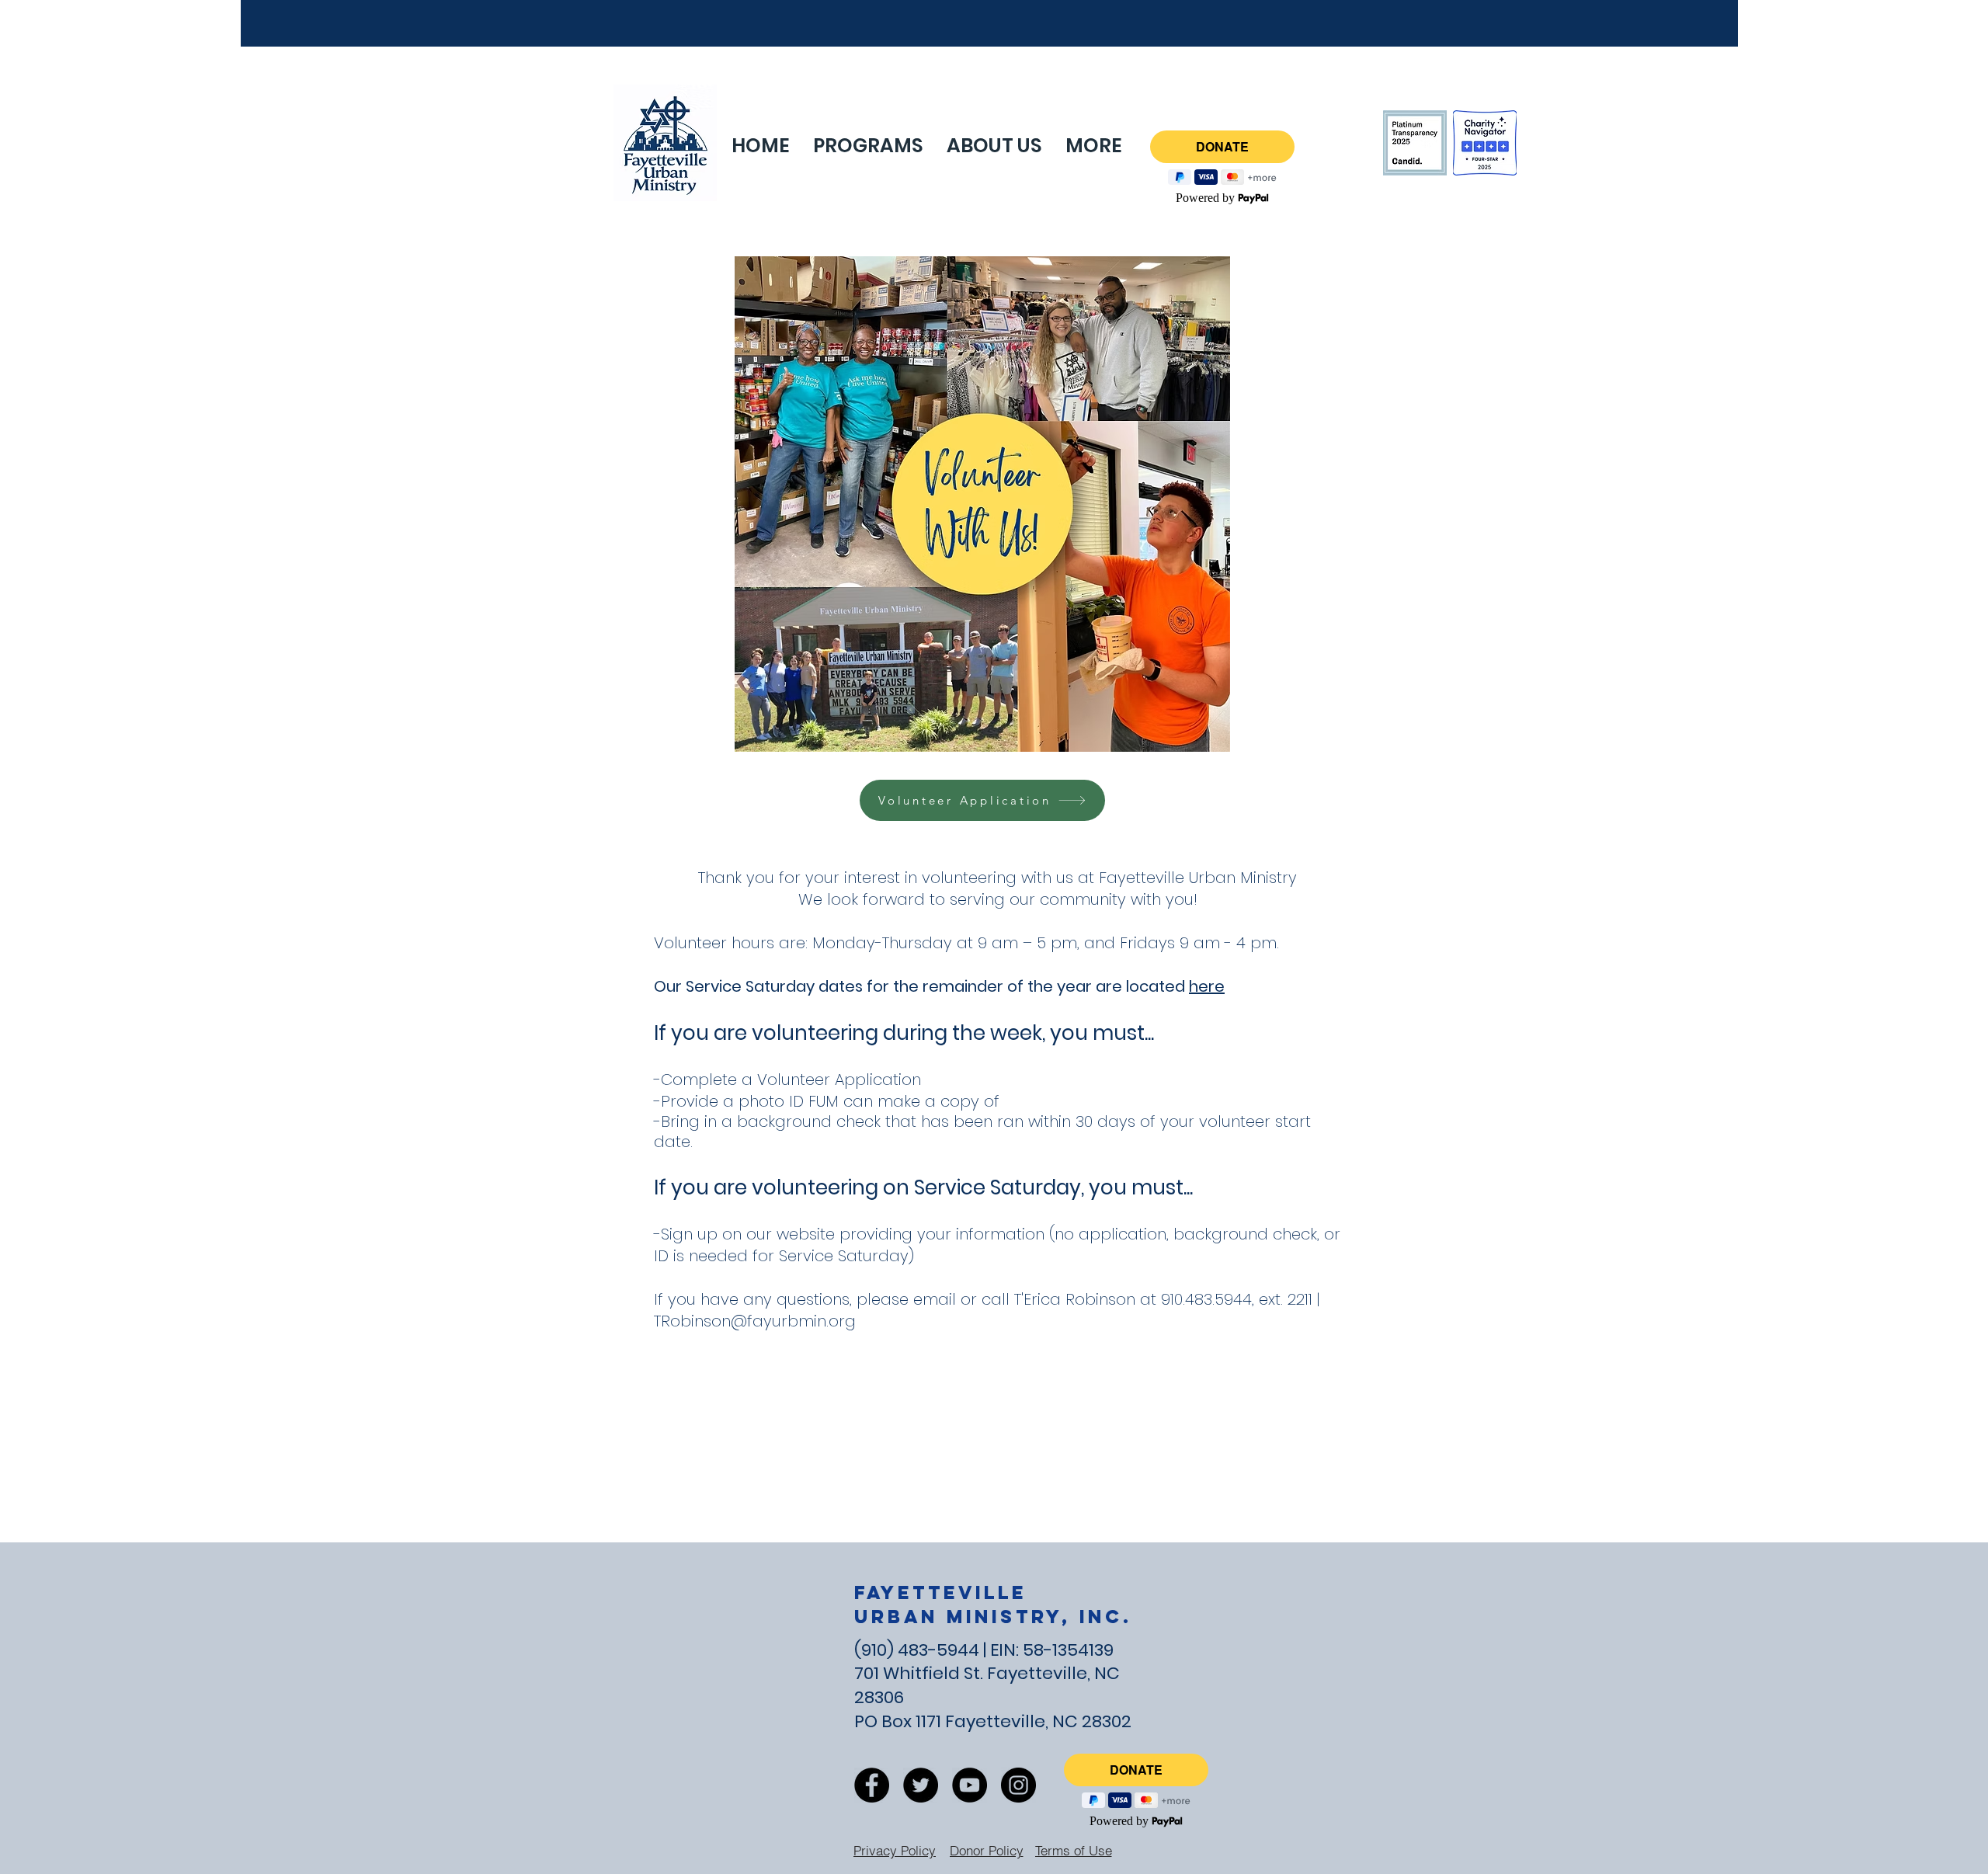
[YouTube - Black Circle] (970, 1785)
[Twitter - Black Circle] (921, 1785)
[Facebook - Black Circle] (872, 1785)
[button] (1094, 146)
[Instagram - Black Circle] (1018, 1785)
